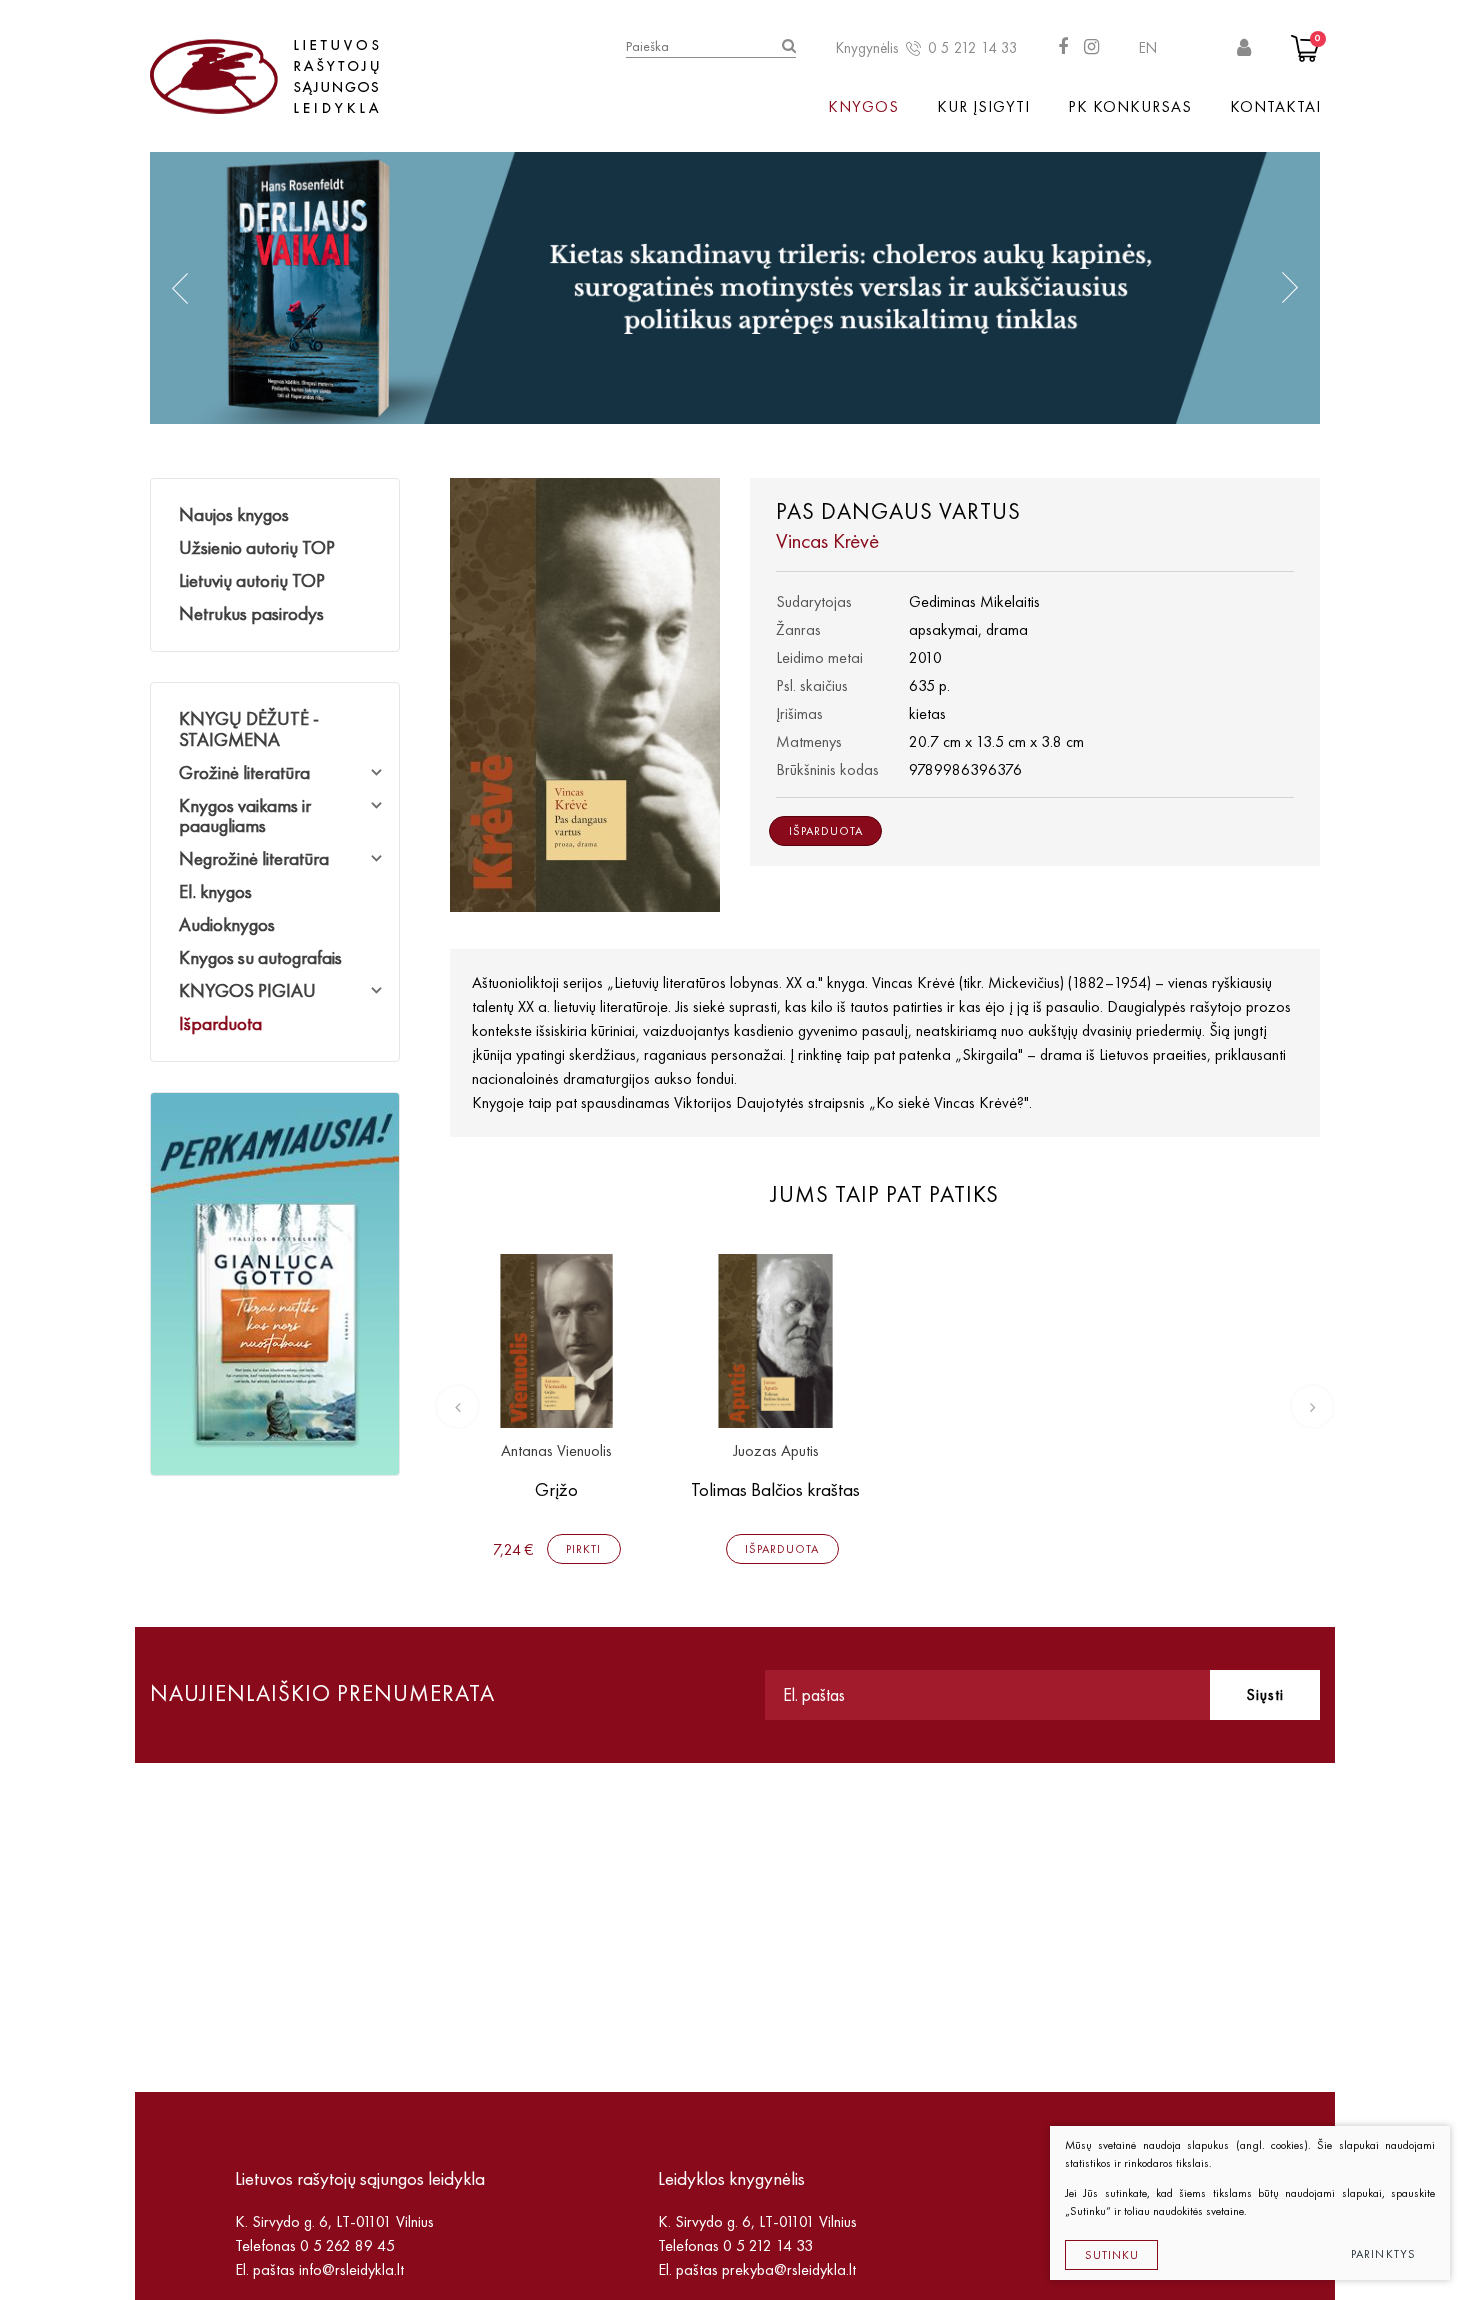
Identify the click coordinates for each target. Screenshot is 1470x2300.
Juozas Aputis (776, 1451)
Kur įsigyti (983, 106)
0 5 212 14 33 (973, 48)
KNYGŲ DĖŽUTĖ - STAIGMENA (249, 729)
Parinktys (1384, 2254)
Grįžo (556, 1489)
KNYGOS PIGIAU (247, 990)
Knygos (863, 106)
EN (1148, 48)
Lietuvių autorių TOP (252, 580)
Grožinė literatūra (244, 772)
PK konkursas (1130, 106)
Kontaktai (1275, 106)
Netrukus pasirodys (251, 613)
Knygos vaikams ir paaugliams (245, 816)
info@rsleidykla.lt (351, 2269)
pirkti (583, 1549)
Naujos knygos (234, 514)
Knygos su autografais (260, 957)
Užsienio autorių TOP (257, 547)
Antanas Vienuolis (556, 1451)
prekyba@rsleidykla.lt (789, 2269)
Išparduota (220, 1023)
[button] (180, 288)
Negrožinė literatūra (254, 858)
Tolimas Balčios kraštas (775, 1489)
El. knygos (215, 891)
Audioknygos (227, 924)
